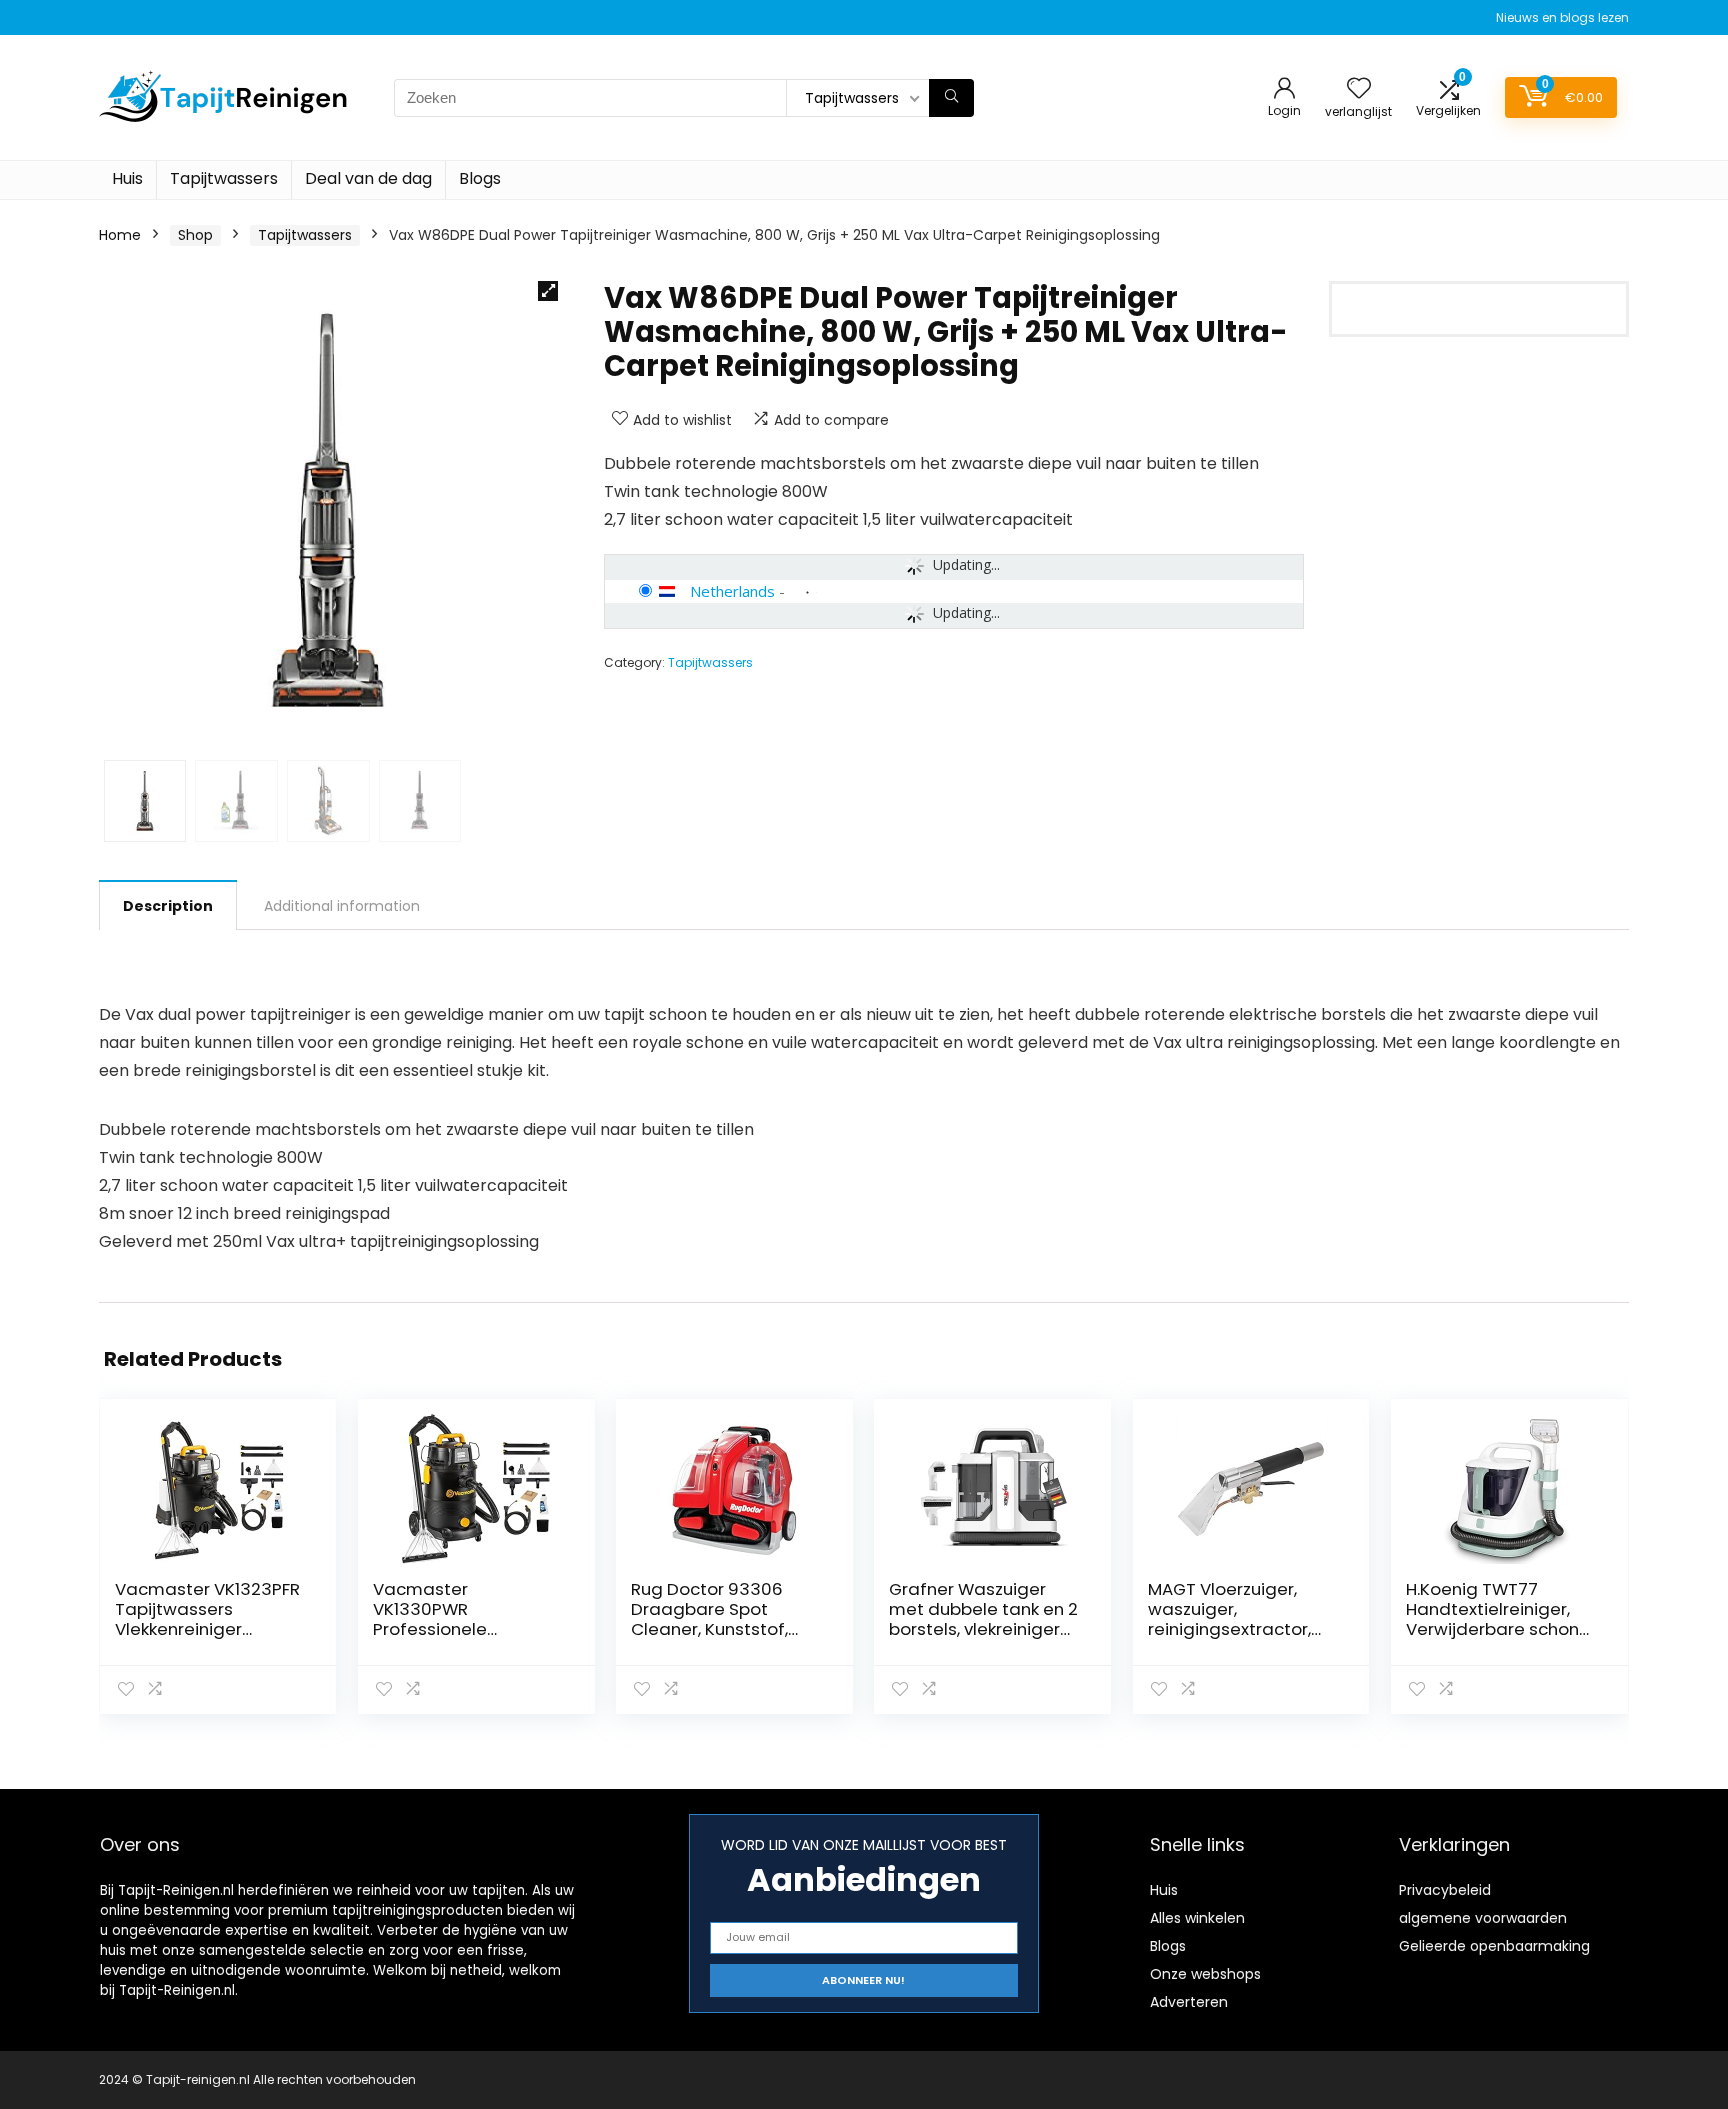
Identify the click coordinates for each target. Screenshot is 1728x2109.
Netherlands (732, 591)
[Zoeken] (951, 98)
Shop (195, 235)
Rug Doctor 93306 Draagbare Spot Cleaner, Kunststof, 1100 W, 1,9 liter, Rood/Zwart (709, 1629)
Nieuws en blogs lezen (1562, 17)
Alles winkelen (1197, 1918)
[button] (548, 291)
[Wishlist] (1359, 89)
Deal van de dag (368, 178)
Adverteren (1189, 2002)
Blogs (480, 178)
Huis (127, 178)
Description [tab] (168, 906)
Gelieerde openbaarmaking (1494, 1946)
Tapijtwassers (224, 178)
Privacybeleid (1445, 1890)
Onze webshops (1205, 1974)
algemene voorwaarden (1483, 1918)
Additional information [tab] (342, 906)
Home (120, 235)
